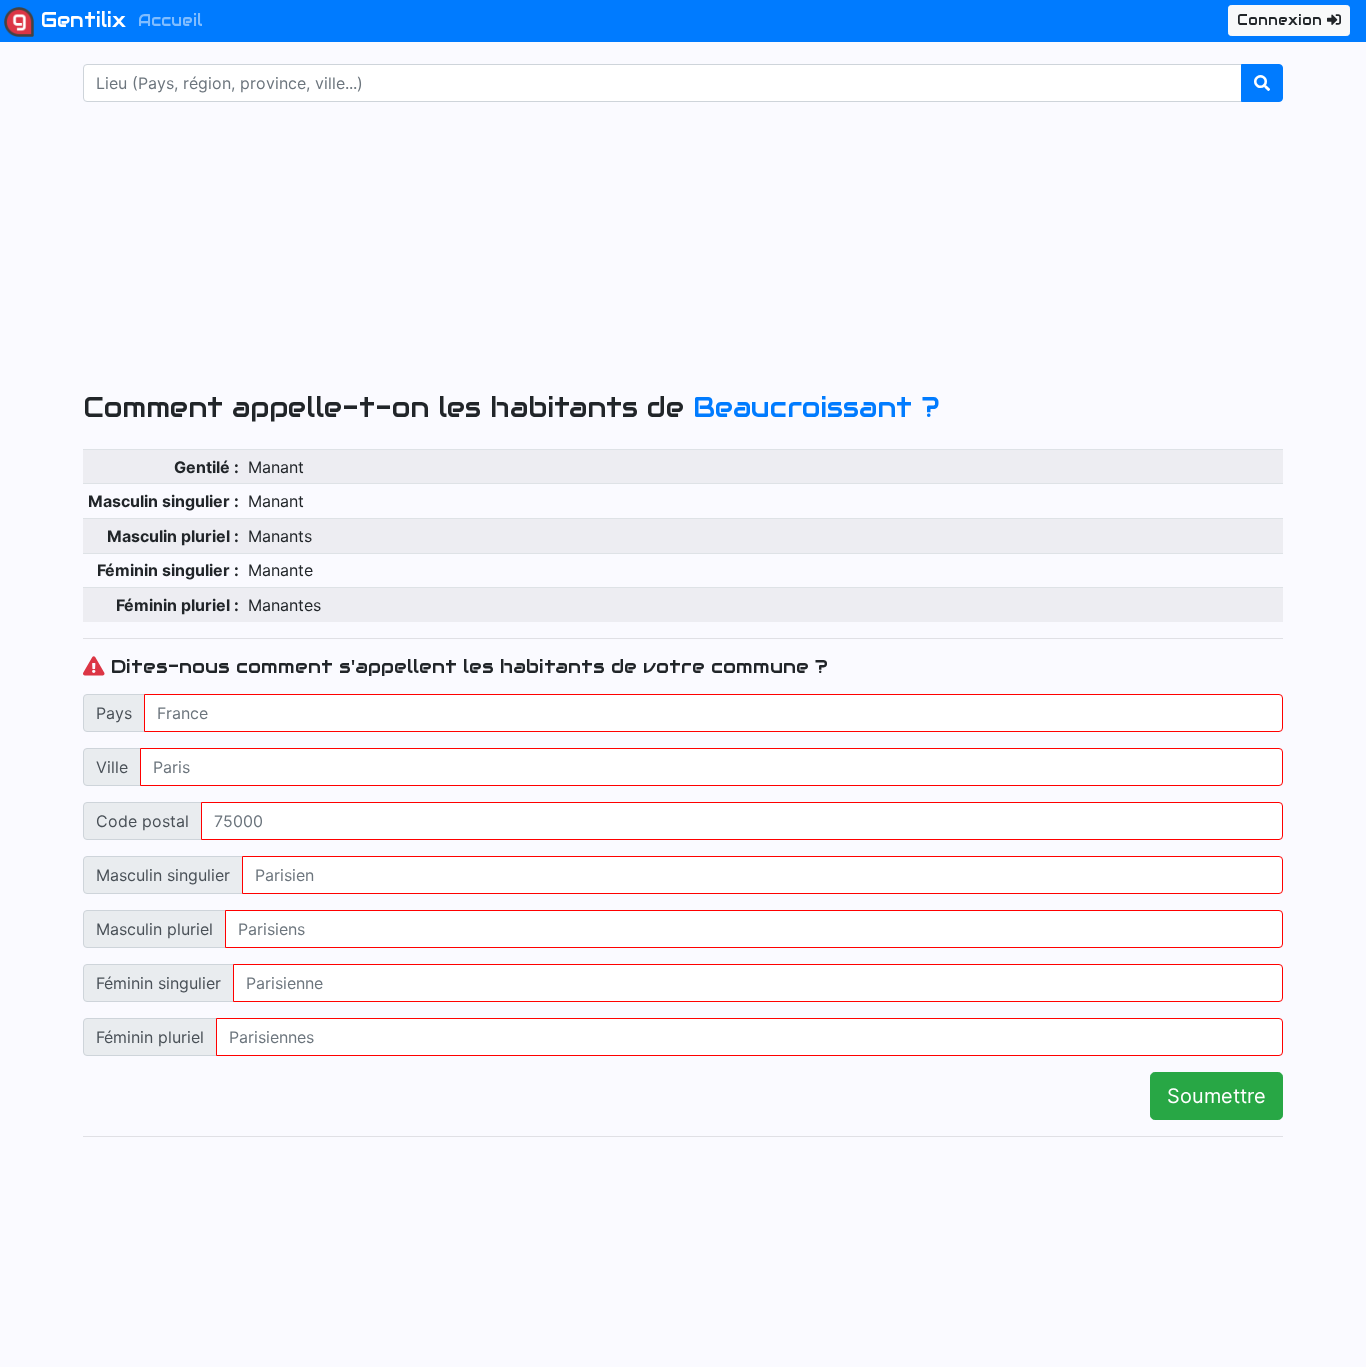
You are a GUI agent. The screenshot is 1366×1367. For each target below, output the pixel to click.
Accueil (170, 20)
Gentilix (80, 20)
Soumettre (1216, 1096)
